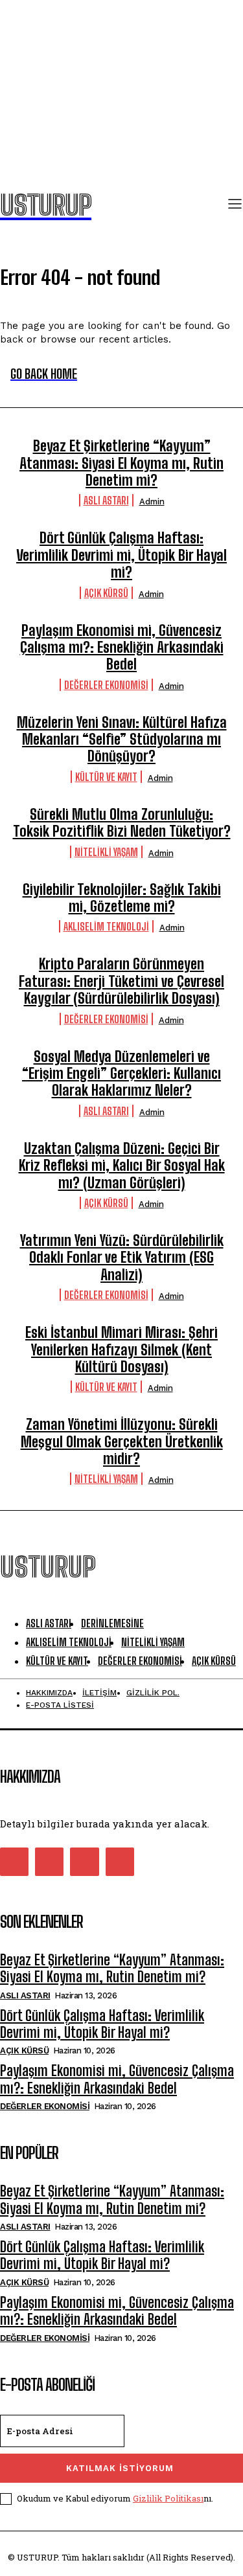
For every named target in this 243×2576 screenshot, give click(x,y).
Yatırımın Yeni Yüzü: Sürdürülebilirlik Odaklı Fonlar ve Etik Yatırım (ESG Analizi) (122, 1258)
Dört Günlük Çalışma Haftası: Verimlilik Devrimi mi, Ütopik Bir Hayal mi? (121, 555)
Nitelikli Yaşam (106, 852)
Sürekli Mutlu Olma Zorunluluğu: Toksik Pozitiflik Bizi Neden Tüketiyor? (122, 823)
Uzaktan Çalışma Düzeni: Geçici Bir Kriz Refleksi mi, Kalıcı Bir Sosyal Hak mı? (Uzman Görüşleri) (122, 1166)
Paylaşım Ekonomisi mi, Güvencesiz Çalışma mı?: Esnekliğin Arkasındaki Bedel (122, 648)
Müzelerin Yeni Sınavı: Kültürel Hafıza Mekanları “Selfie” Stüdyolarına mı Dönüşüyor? (122, 740)
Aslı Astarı (106, 500)
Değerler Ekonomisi (106, 685)
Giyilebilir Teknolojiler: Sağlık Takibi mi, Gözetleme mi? (122, 898)
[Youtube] (120, 1862)
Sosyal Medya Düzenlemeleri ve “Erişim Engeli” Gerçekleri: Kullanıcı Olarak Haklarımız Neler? (121, 1074)
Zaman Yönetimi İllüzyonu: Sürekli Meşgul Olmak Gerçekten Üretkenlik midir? (122, 1441)
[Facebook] (14, 1862)
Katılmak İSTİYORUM (120, 2468)
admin (152, 502)
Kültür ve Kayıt (106, 777)
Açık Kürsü (106, 593)
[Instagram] (49, 1862)
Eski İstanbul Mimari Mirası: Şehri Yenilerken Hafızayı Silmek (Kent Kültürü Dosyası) (121, 1350)
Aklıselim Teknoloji (106, 926)
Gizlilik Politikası (168, 2498)
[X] (84, 1862)
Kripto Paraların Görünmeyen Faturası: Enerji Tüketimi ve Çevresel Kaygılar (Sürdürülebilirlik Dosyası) (121, 981)
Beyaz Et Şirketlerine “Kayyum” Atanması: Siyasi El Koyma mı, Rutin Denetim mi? (121, 463)
